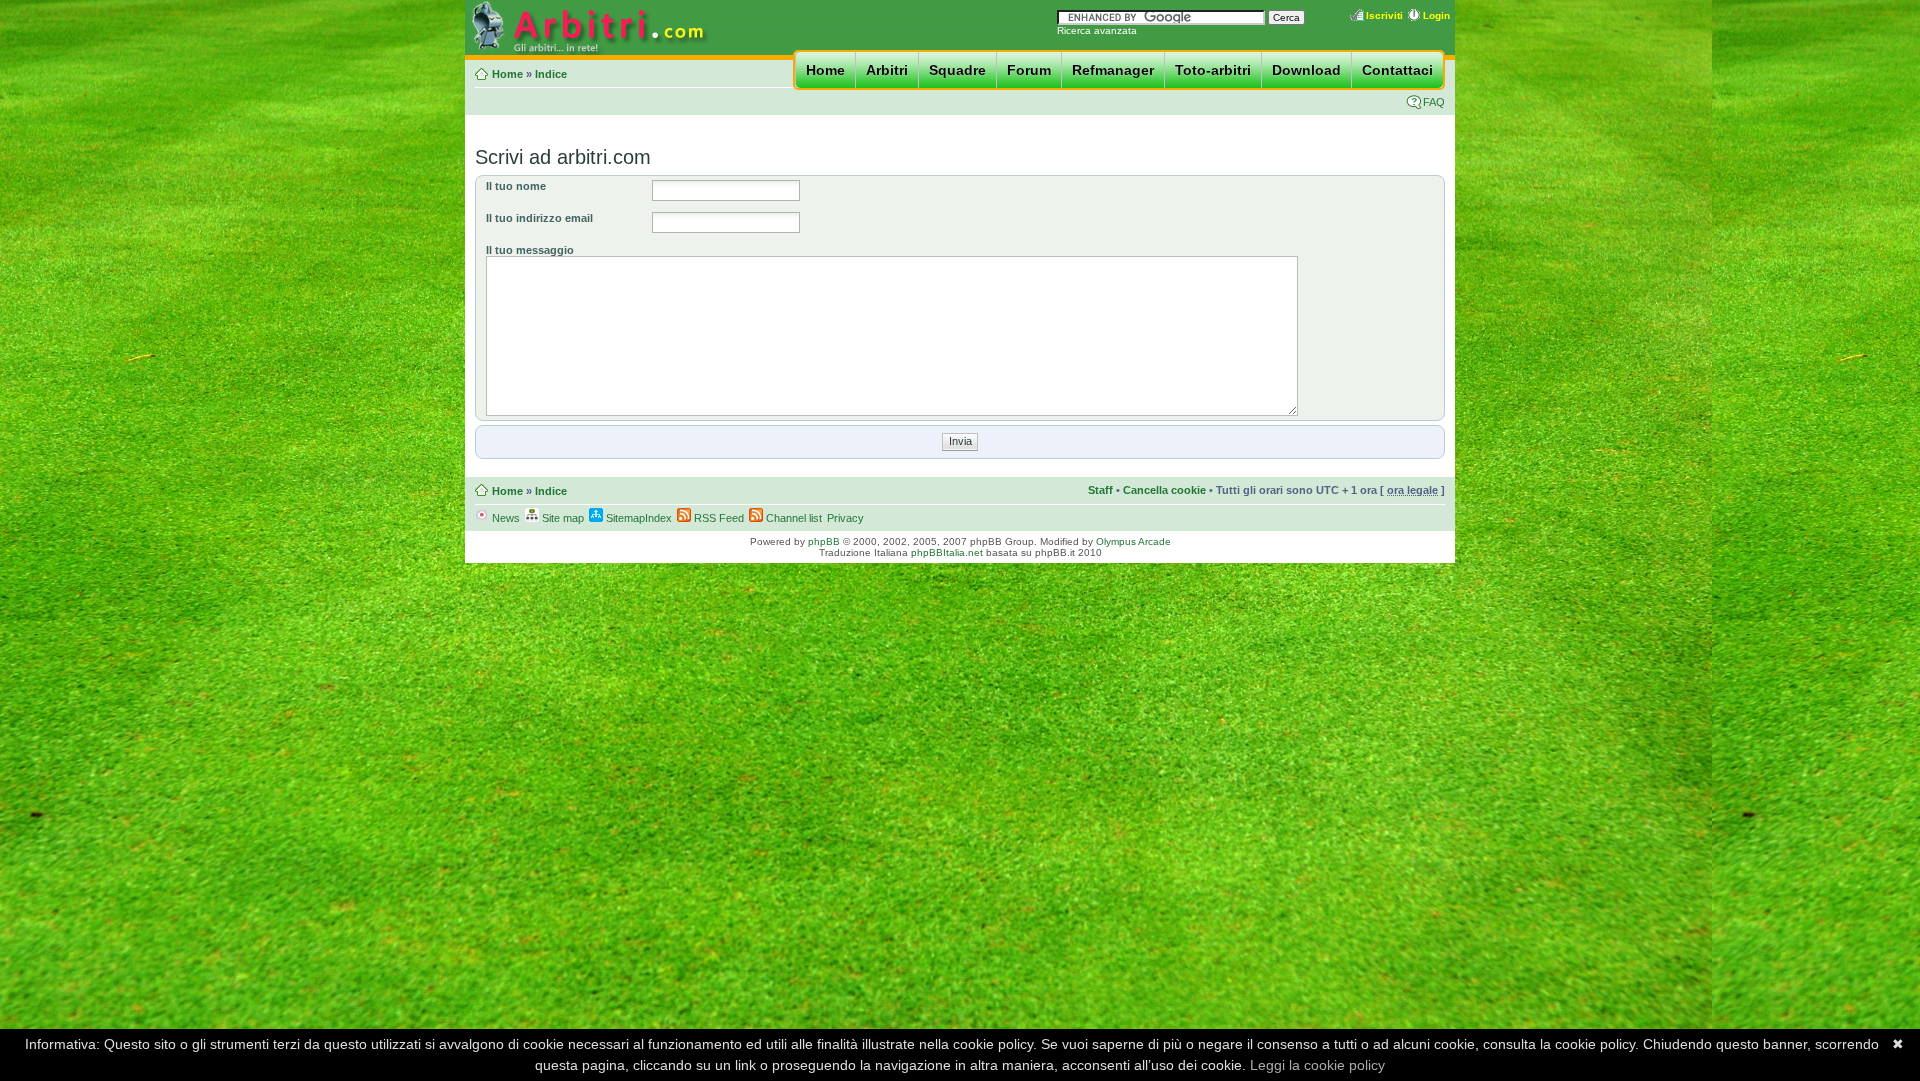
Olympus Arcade (1133, 541)
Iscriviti (1384, 15)
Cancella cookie (1164, 490)
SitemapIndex (637, 518)
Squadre (957, 70)
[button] (960, 441)
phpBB (824, 541)
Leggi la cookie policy (1317, 1065)
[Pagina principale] (588, 51)
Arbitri (887, 70)
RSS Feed (717, 518)
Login (1436, 15)
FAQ (1434, 102)
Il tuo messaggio (530, 250)
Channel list (792, 518)
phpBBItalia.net (947, 552)
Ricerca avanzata (1097, 30)
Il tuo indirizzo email (539, 218)
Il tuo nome (516, 186)
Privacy (845, 518)
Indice (551, 74)
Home (825, 70)
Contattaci (1397, 70)
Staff (1100, 490)
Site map (561, 518)
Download (1306, 70)
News (504, 518)
